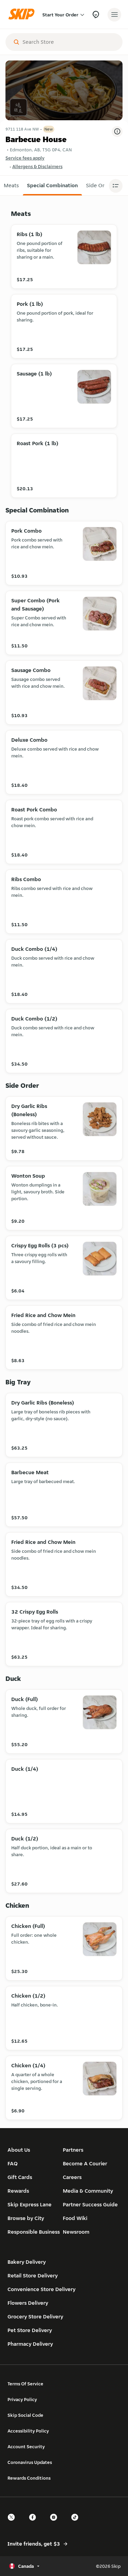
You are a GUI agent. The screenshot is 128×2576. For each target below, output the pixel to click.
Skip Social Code (25, 2415)
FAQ (13, 2163)
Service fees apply (25, 158)
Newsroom (76, 2232)
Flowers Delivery (28, 2303)
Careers (72, 2177)
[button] (52, 186)
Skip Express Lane (30, 2204)
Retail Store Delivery (33, 2276)
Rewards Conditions (29, 2478)
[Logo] (23, 15)
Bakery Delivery (27, 2262)
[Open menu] (114, 15)
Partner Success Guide (90, 2204)
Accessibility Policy (28, 2431)
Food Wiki (75, 2218)
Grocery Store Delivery (35, 2317)
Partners (73, 2150)
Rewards (18, 2191)
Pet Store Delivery (30, 2330)
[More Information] (117, 132)
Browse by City (26, 2218)
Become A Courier (85, 2163)
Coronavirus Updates (30, 2462)
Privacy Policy (22, 2399)
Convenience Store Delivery (41, 2289)
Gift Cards (20, 2177)
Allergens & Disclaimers (37, 166)
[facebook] (34, 2523)
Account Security (26, 2447)
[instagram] (56, 2523)
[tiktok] (77, 2523)
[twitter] (13, 2523)
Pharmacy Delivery (30, 2344)
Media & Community (88, 2191)
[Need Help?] (96, 15)
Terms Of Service (25, 2384)
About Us (19, 2150)
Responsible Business (34, 2232)
